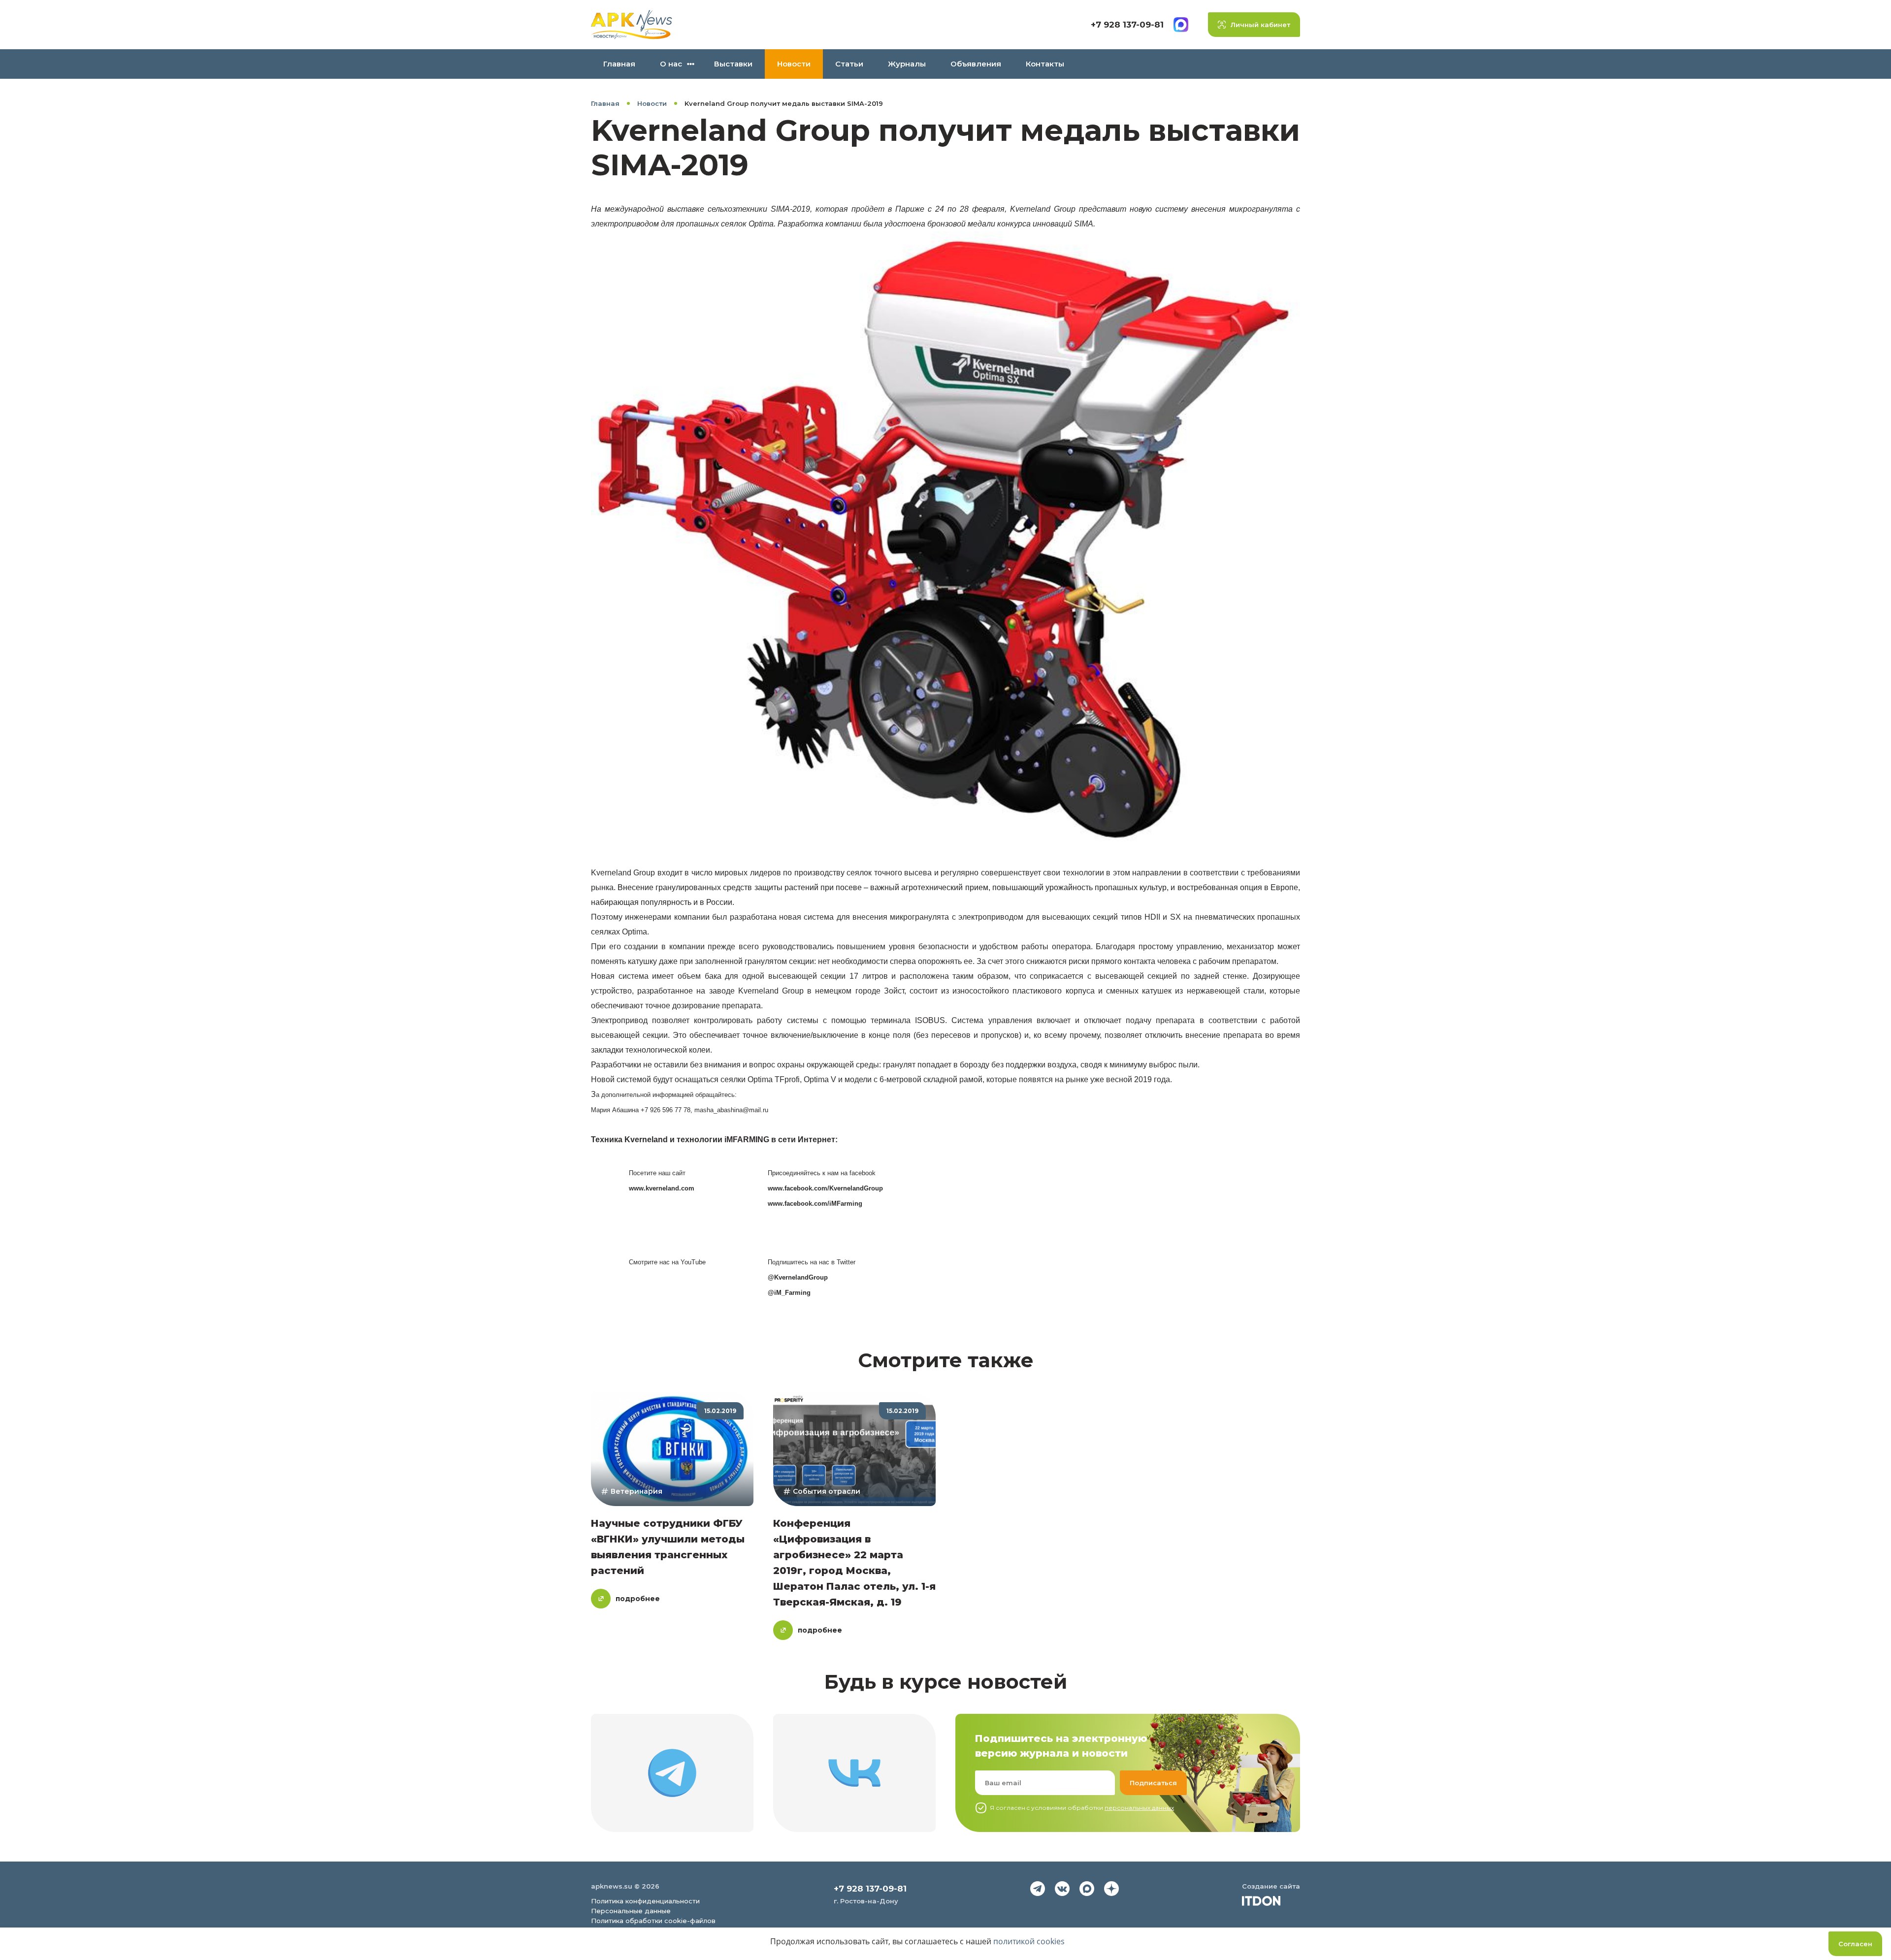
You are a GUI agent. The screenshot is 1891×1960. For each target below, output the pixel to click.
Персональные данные (631, 1911)
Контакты (1045, 64)
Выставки (733, 64)
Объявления (976, 64)
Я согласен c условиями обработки (1082, 1808)
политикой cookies (1029, 1941)
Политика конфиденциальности (645, 1901)
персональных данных (1139, 1808)
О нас (671, 64)
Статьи (849, 64)
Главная (619, 64)
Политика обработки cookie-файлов (653, 1921)
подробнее (638, 1599)
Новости (794, 64)
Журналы (907, 64)
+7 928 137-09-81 (1127, 25)
